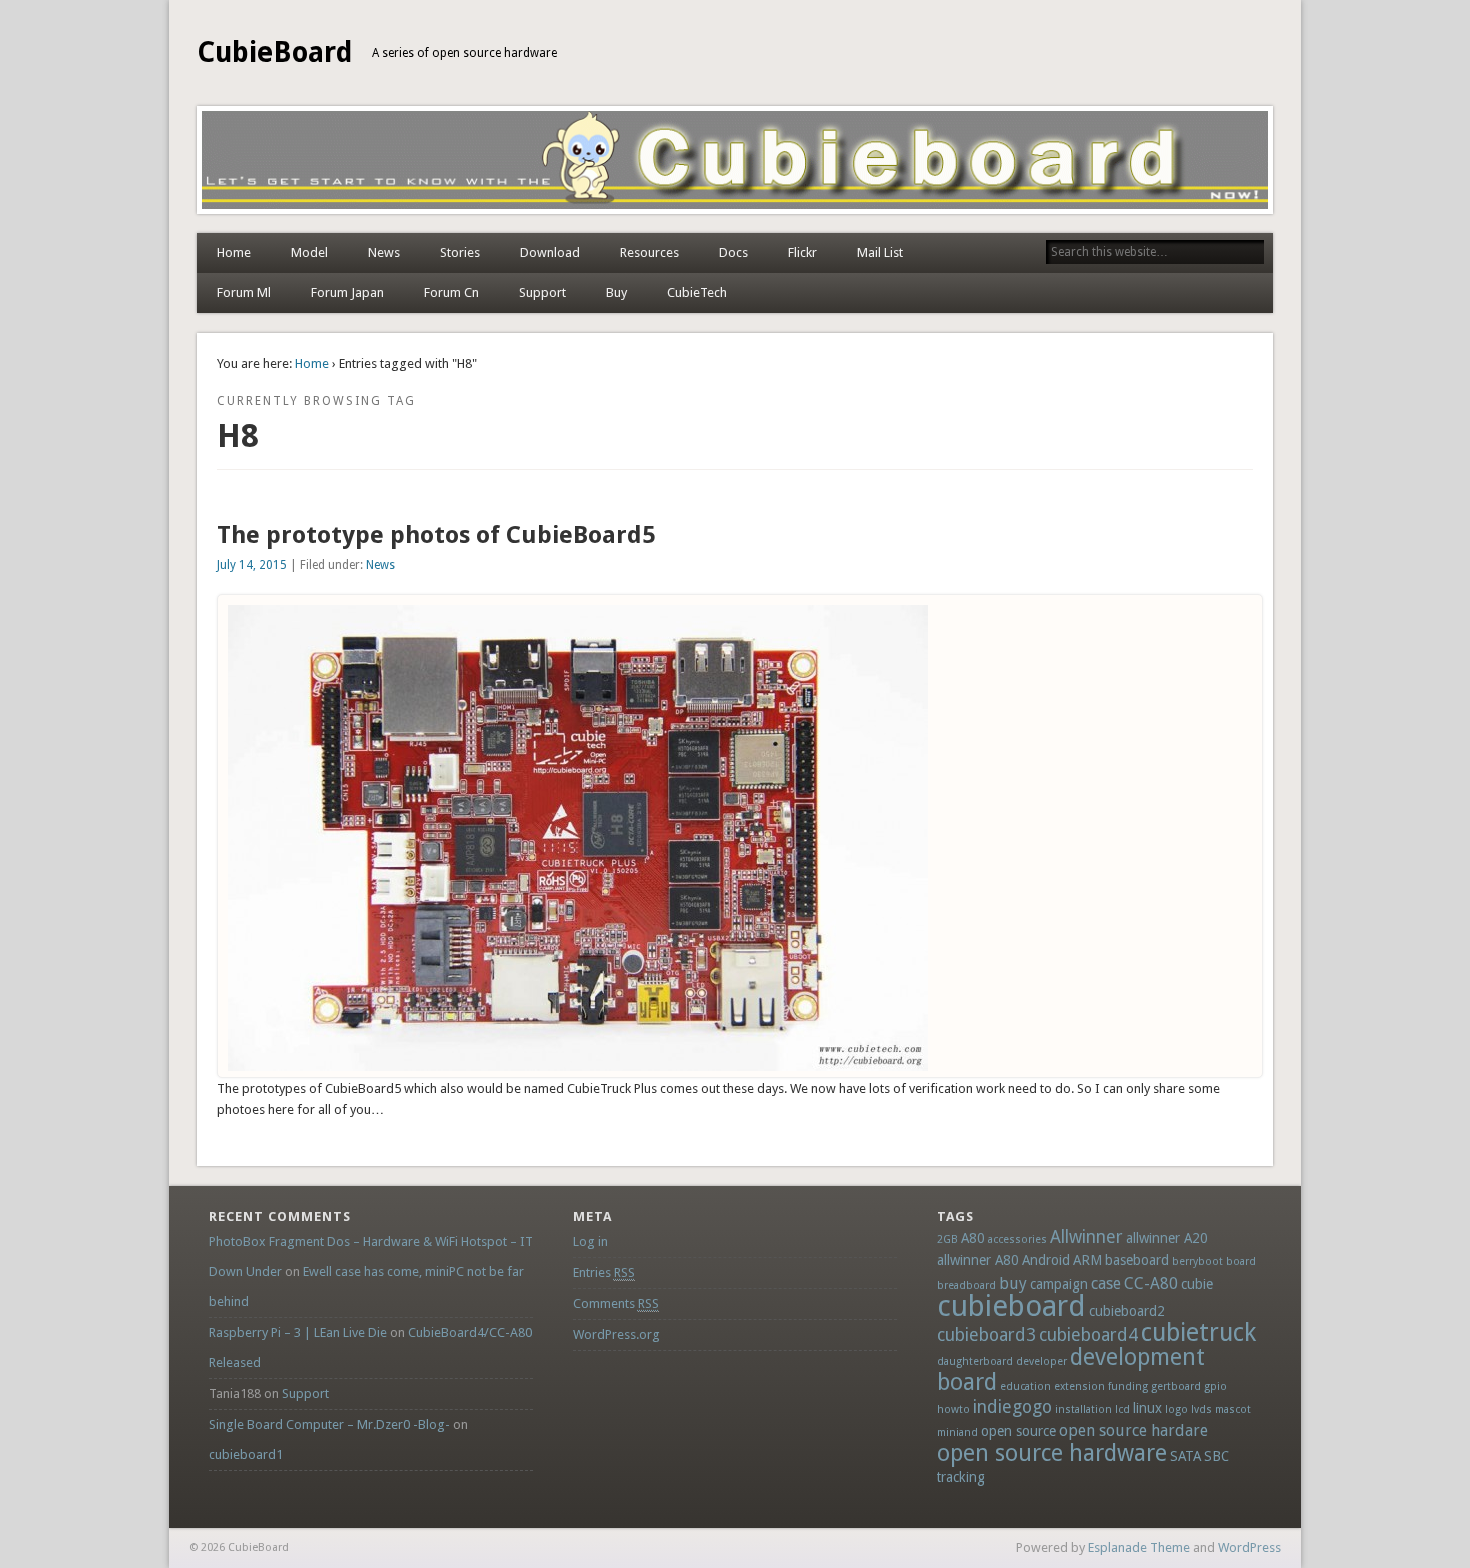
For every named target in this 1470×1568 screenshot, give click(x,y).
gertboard (1176, 1386)
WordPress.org (616, 1334)
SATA (1185, 1456)
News (384, 252)
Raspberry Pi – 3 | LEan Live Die (298, 1332)
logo (1176, 1409)
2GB (947, 1239)
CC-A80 (1151, 1283)
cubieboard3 (986, 1335)
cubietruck (1198, 1332)
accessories (1017, 1239)
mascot (1233, 1409)
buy (1013, 1283)
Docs (733, 252)
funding (1128, 1386)
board (1241, 1261)
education (1025, 1386)
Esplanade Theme (1139, 1547)
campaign (1059, 1284)
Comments (616, 1303)
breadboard (966, 1285)
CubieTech (697, 292)
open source (1018, 1431)
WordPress (1249, 1547)
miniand (957, 1432)
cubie (1197, 1284)
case (1106, 1283)
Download (550, 252)
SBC (1216, 1456)
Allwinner (1086, 1237)
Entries (604, 1272)
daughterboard (975, 1361)
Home (234, 252)
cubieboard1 (246, 1454)
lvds (1201, 1409)
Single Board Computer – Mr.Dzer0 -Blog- (329, 1424)
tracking (961, 1477)
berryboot (1197, 1261)
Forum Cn (451, 292)
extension (1079, 1386)
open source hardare (1133, 1430)
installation (1083, 1409)
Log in (590, 1241)
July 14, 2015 (252, 565)
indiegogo (1012, 1407)
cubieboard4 (1088, 1335)
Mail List (880, 252)
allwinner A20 (1167, 1238)
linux (1147, 1408)
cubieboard (1011, 1306)
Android (1046, 1260)
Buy (616, 292)
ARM (1087, 1260)
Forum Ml (244, 292)
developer (1041, 1361)
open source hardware (1052, 1453)
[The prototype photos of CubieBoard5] (578, 1066)
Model (309, 252)
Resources (649, 252)
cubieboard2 (1127, 1311)
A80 (973, 1238)
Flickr (802, 252)
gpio (1215, 1386)
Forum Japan (347, 292)
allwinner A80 (978, 1260)
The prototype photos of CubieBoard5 (436, 535)
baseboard (1137, 1260)
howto (953, 1409)
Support (542, 292)
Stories (460, 252)
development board (1071, 1370)
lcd (1122, 1409)
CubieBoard (274, 52)
